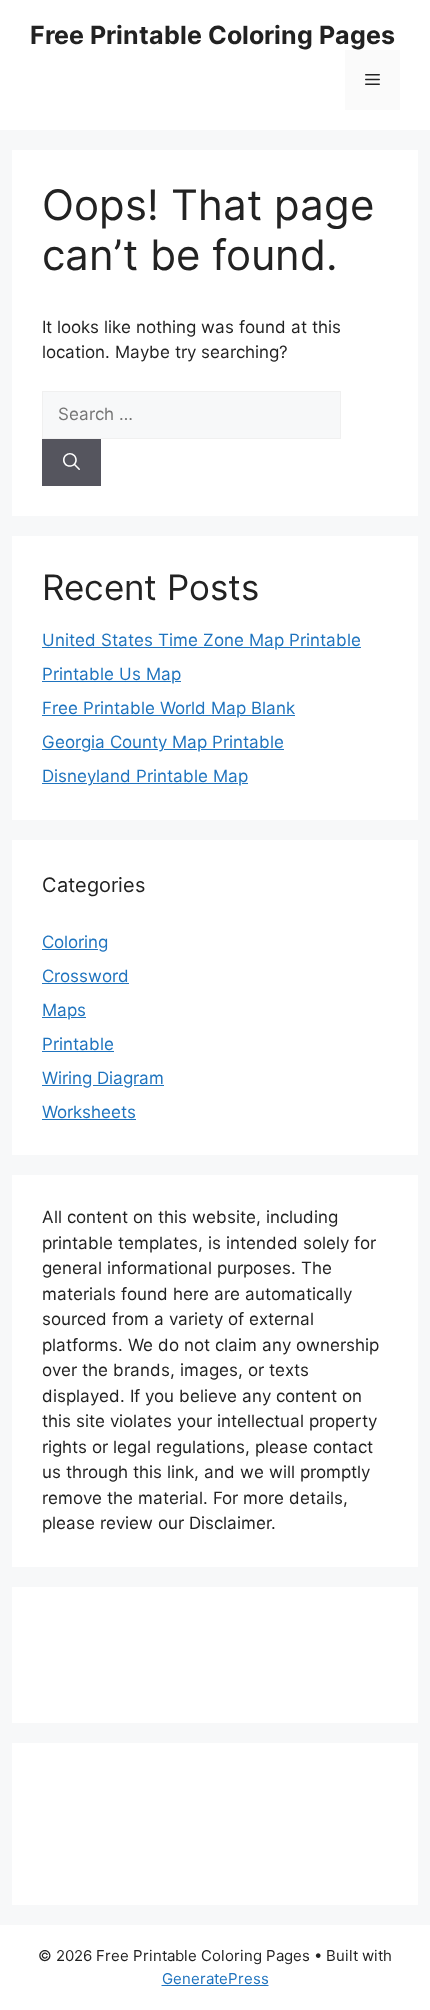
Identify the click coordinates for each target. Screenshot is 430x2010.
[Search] (71, 463)
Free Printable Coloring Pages (212, 35)
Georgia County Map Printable (163, 742)
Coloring (75, 942)
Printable (78, 1044)
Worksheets (89, 1112)
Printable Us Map (111, 674)
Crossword (85, 976)
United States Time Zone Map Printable (201, 640)
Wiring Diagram (103, 1078)
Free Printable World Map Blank (168, 708)
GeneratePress (215, 1978)
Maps (64, 1010)
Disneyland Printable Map (145, 776)
